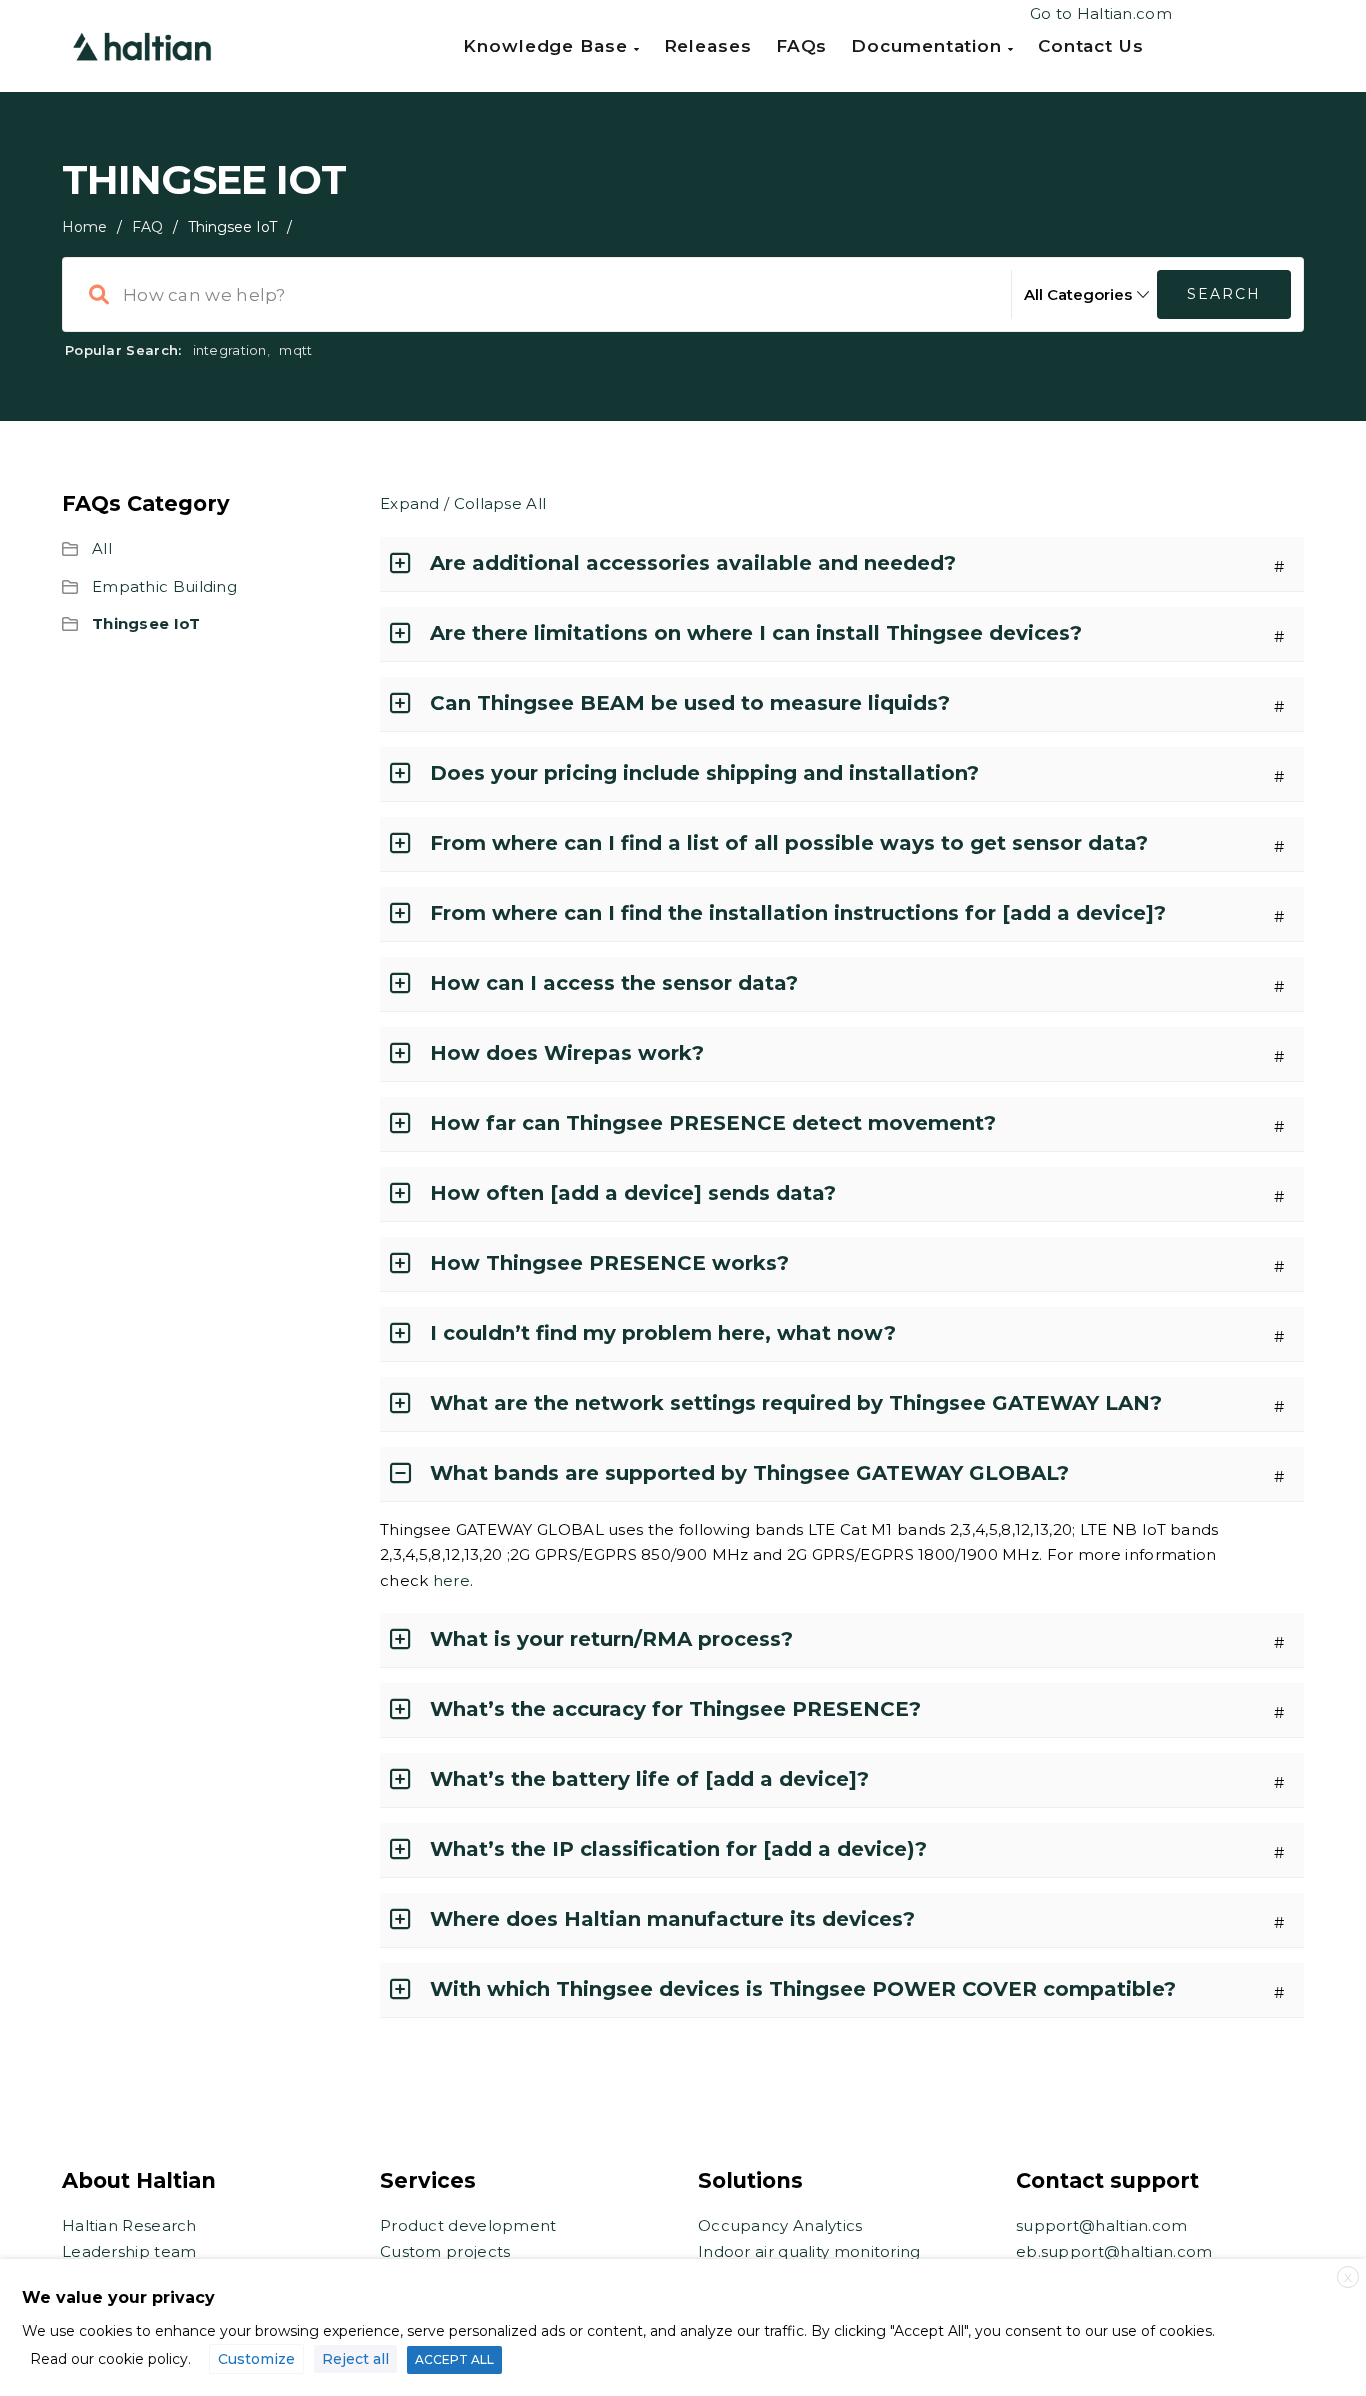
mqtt (295, 350)
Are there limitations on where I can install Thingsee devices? (756, 633)
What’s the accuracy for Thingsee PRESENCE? (675, 1709)
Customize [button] (256, 2359)
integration (230, 350)
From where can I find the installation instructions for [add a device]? (798, 913)
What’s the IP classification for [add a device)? (678, 1849)
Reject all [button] (355, 2359)
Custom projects (445, 2251)
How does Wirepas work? (567, 1053)
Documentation (929, 46)
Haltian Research (129, 2225)
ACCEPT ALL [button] (454, 2359)
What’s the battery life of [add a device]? (649, 1779)
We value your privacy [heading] (118, 2297)
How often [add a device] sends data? (633, 1193)
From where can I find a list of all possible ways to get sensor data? (789, 843)
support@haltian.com (1102, 2225)
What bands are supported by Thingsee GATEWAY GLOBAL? (749, 1473)
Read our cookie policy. (110, 2359)
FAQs (802, 46)
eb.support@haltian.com (1114, 2251)
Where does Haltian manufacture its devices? (672, 1919)
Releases (708, 46)
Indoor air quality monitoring (809, 2251)
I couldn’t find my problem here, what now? (663, 1333)
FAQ (147, 227)
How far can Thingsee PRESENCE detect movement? (713, 1123)
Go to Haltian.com (1101, 13)
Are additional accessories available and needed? (693, 563)
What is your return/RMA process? (611, 1639)
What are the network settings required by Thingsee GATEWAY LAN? (796, 1403)
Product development (468, 2225)
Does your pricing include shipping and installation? (704, 773)
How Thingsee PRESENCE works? (609, 1263)
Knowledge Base (548, 46)
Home (84, 227)
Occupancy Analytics (780, 2225)
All (102, 548)
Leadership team (129, 2251)
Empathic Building (164, 586)
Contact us (1091, 46)
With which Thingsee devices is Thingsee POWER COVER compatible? (803, 1989)
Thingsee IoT (146, 623)
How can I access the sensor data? (614, 983)
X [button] (1348, 2277)
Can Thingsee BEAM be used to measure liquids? (690, 703)
